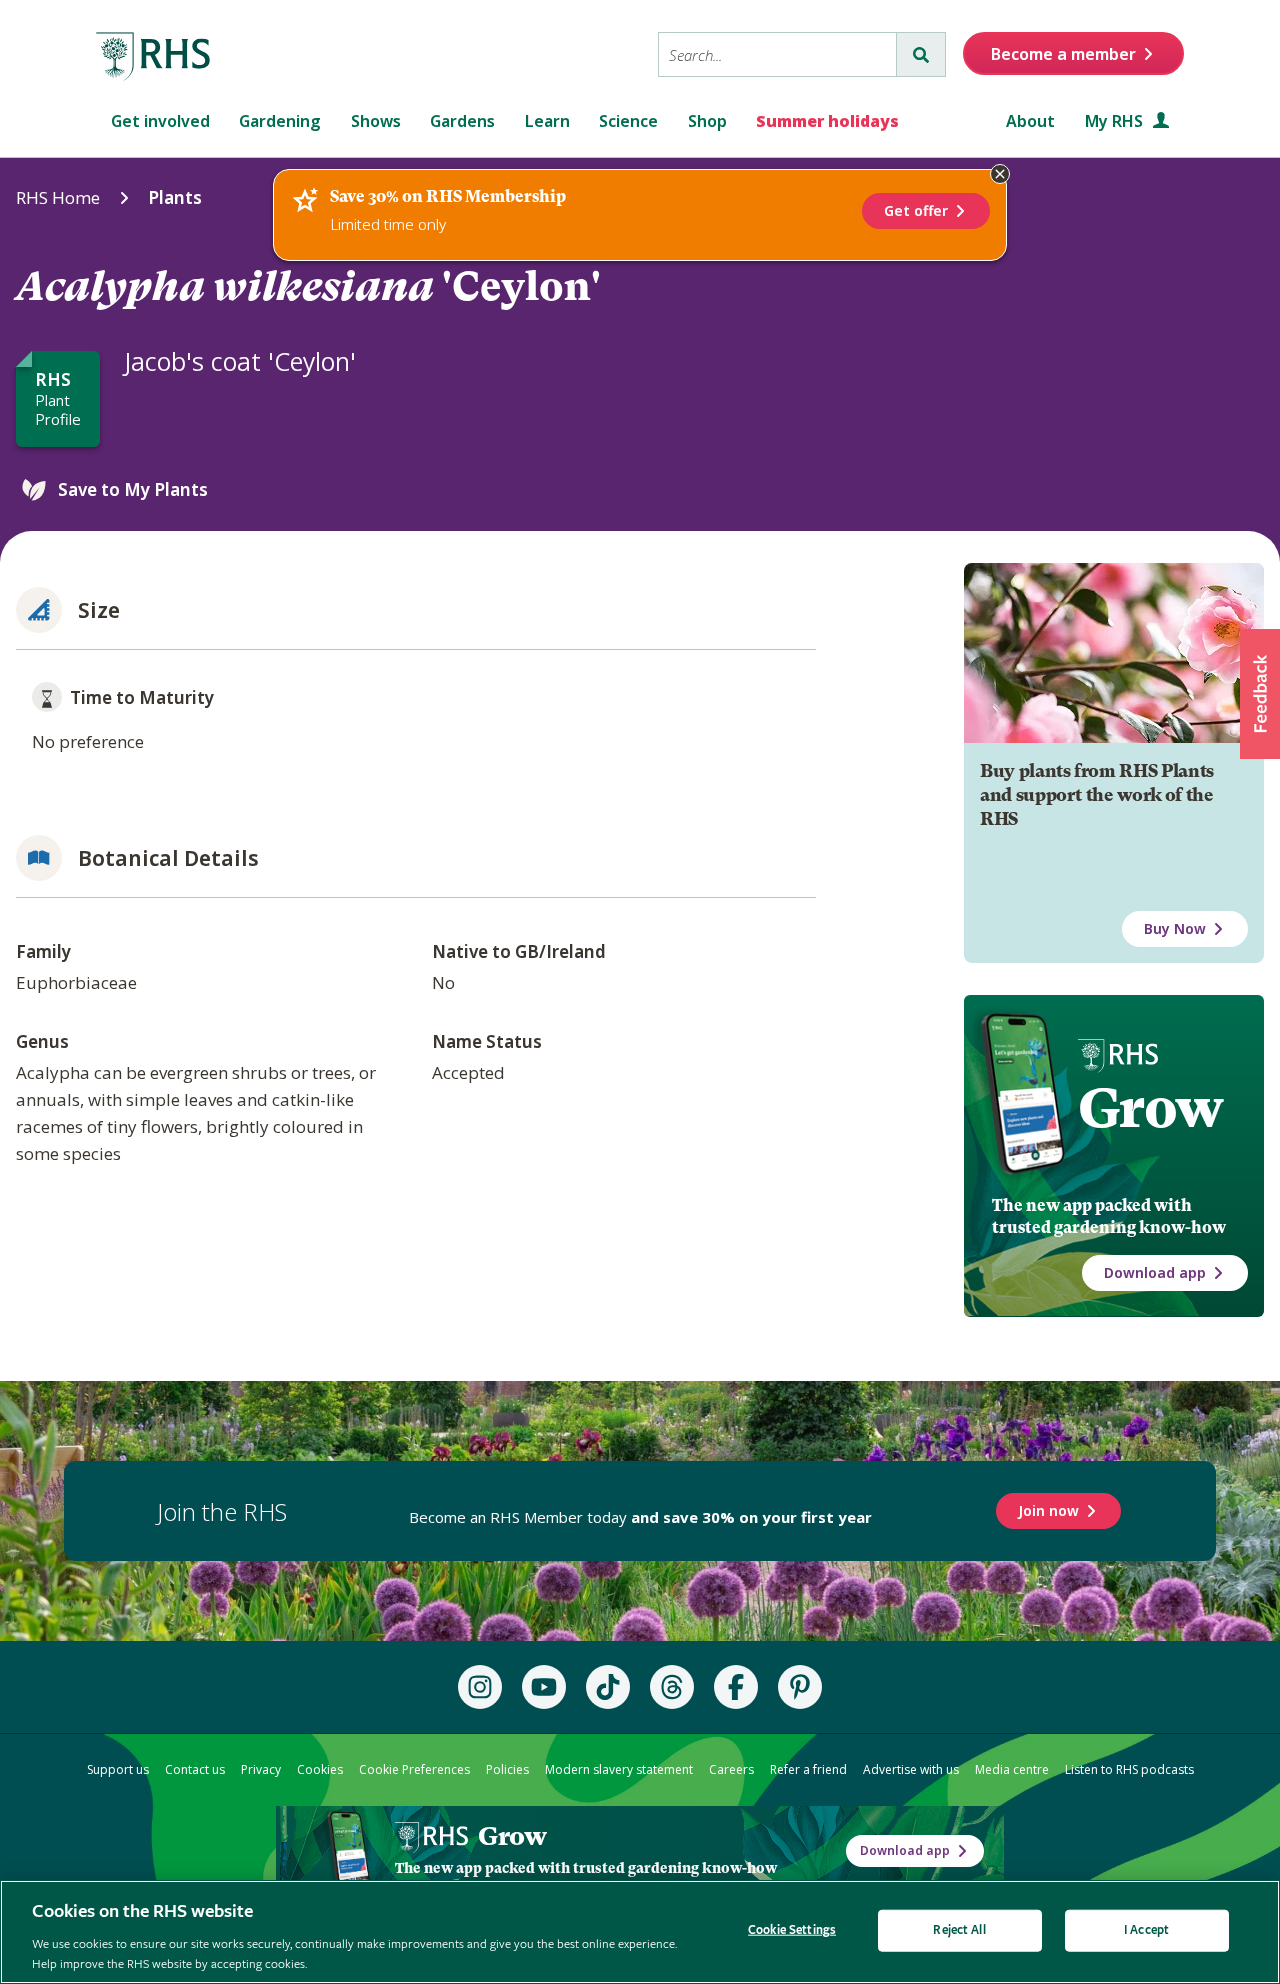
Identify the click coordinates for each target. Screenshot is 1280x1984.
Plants (175, 197)
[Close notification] (1000, 174)
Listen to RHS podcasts (1129, 1769)
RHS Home (58, 197)
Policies (507, 1769)
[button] (1260, 694)
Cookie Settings (792, 1930)
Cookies (320, 1769)
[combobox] (777, 54)
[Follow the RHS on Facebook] (736, 1687)
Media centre (1012, 1769)
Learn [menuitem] (547, 121)
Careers (731, 1769)
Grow (1150, 1108)
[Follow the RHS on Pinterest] (800, 1687)
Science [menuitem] (628, 121)
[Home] (154, 57)
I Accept (1146, 1930)
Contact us (195, 1769)
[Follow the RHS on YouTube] (544, 1687)
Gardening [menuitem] (280, 121)
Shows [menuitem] (376, 121)
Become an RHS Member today (640, 1517)
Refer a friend (808, 1769)
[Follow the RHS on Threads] (672, 1687)
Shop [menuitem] (707, 121)
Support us (118, 1769)
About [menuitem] (1030, 121)
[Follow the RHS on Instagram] (480, 1687)
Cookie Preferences (414, 1769)
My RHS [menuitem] (1116, 121)
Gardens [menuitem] (462, 121)
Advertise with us (911, 1769)
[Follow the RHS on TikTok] (608, 1687)
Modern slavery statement (619, 1769)
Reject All (959, 1930)
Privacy (261, 1769)
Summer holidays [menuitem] (827, 121)
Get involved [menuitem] (160, 121)
